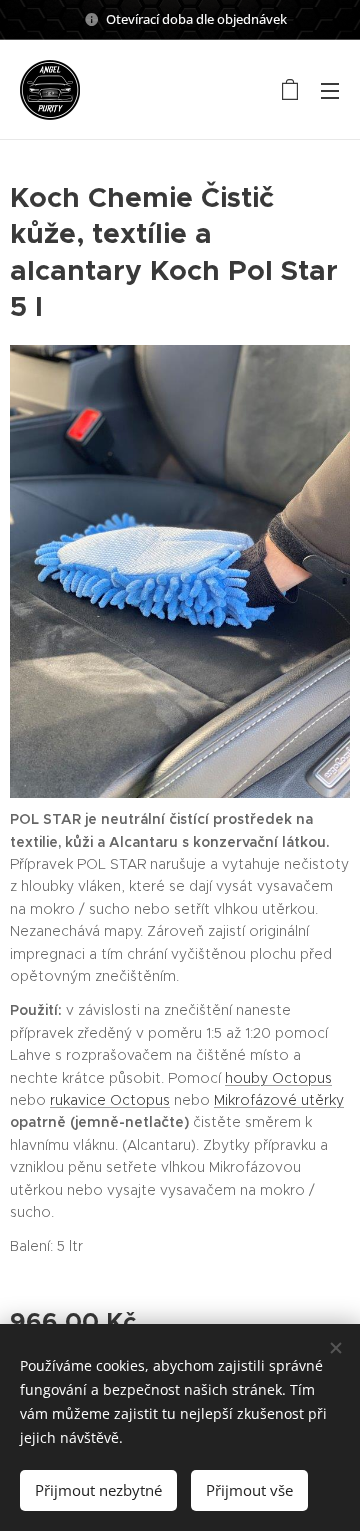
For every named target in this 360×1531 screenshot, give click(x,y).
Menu (330, 90)
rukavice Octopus (110, 1100)
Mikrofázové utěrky (279, 1100)
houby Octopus (278, 1078)
